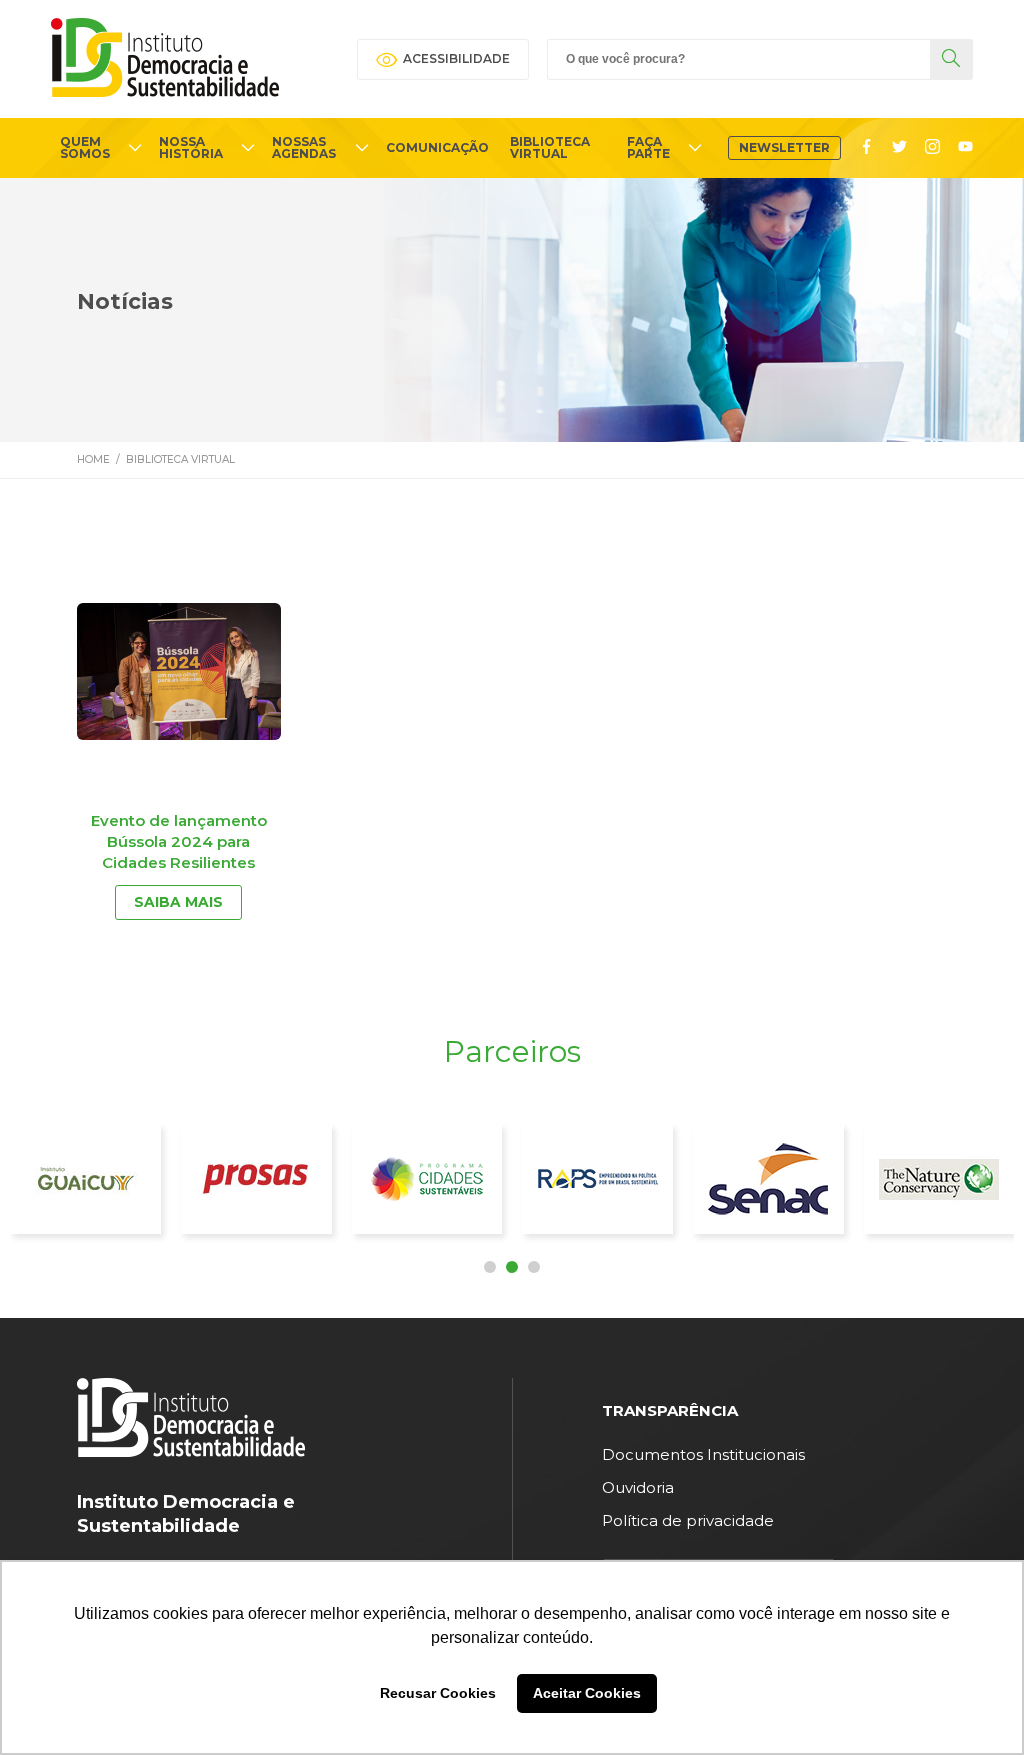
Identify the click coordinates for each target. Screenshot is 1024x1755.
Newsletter (784, 147)
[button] (490, 1267)
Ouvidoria (638, 1487)
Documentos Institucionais (703, 1454)
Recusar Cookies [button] (438, 1693)
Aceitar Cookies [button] (587, 1693)
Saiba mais (178, 902)
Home (93, 459)
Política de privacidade (688, 1520)
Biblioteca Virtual (180, 459)
